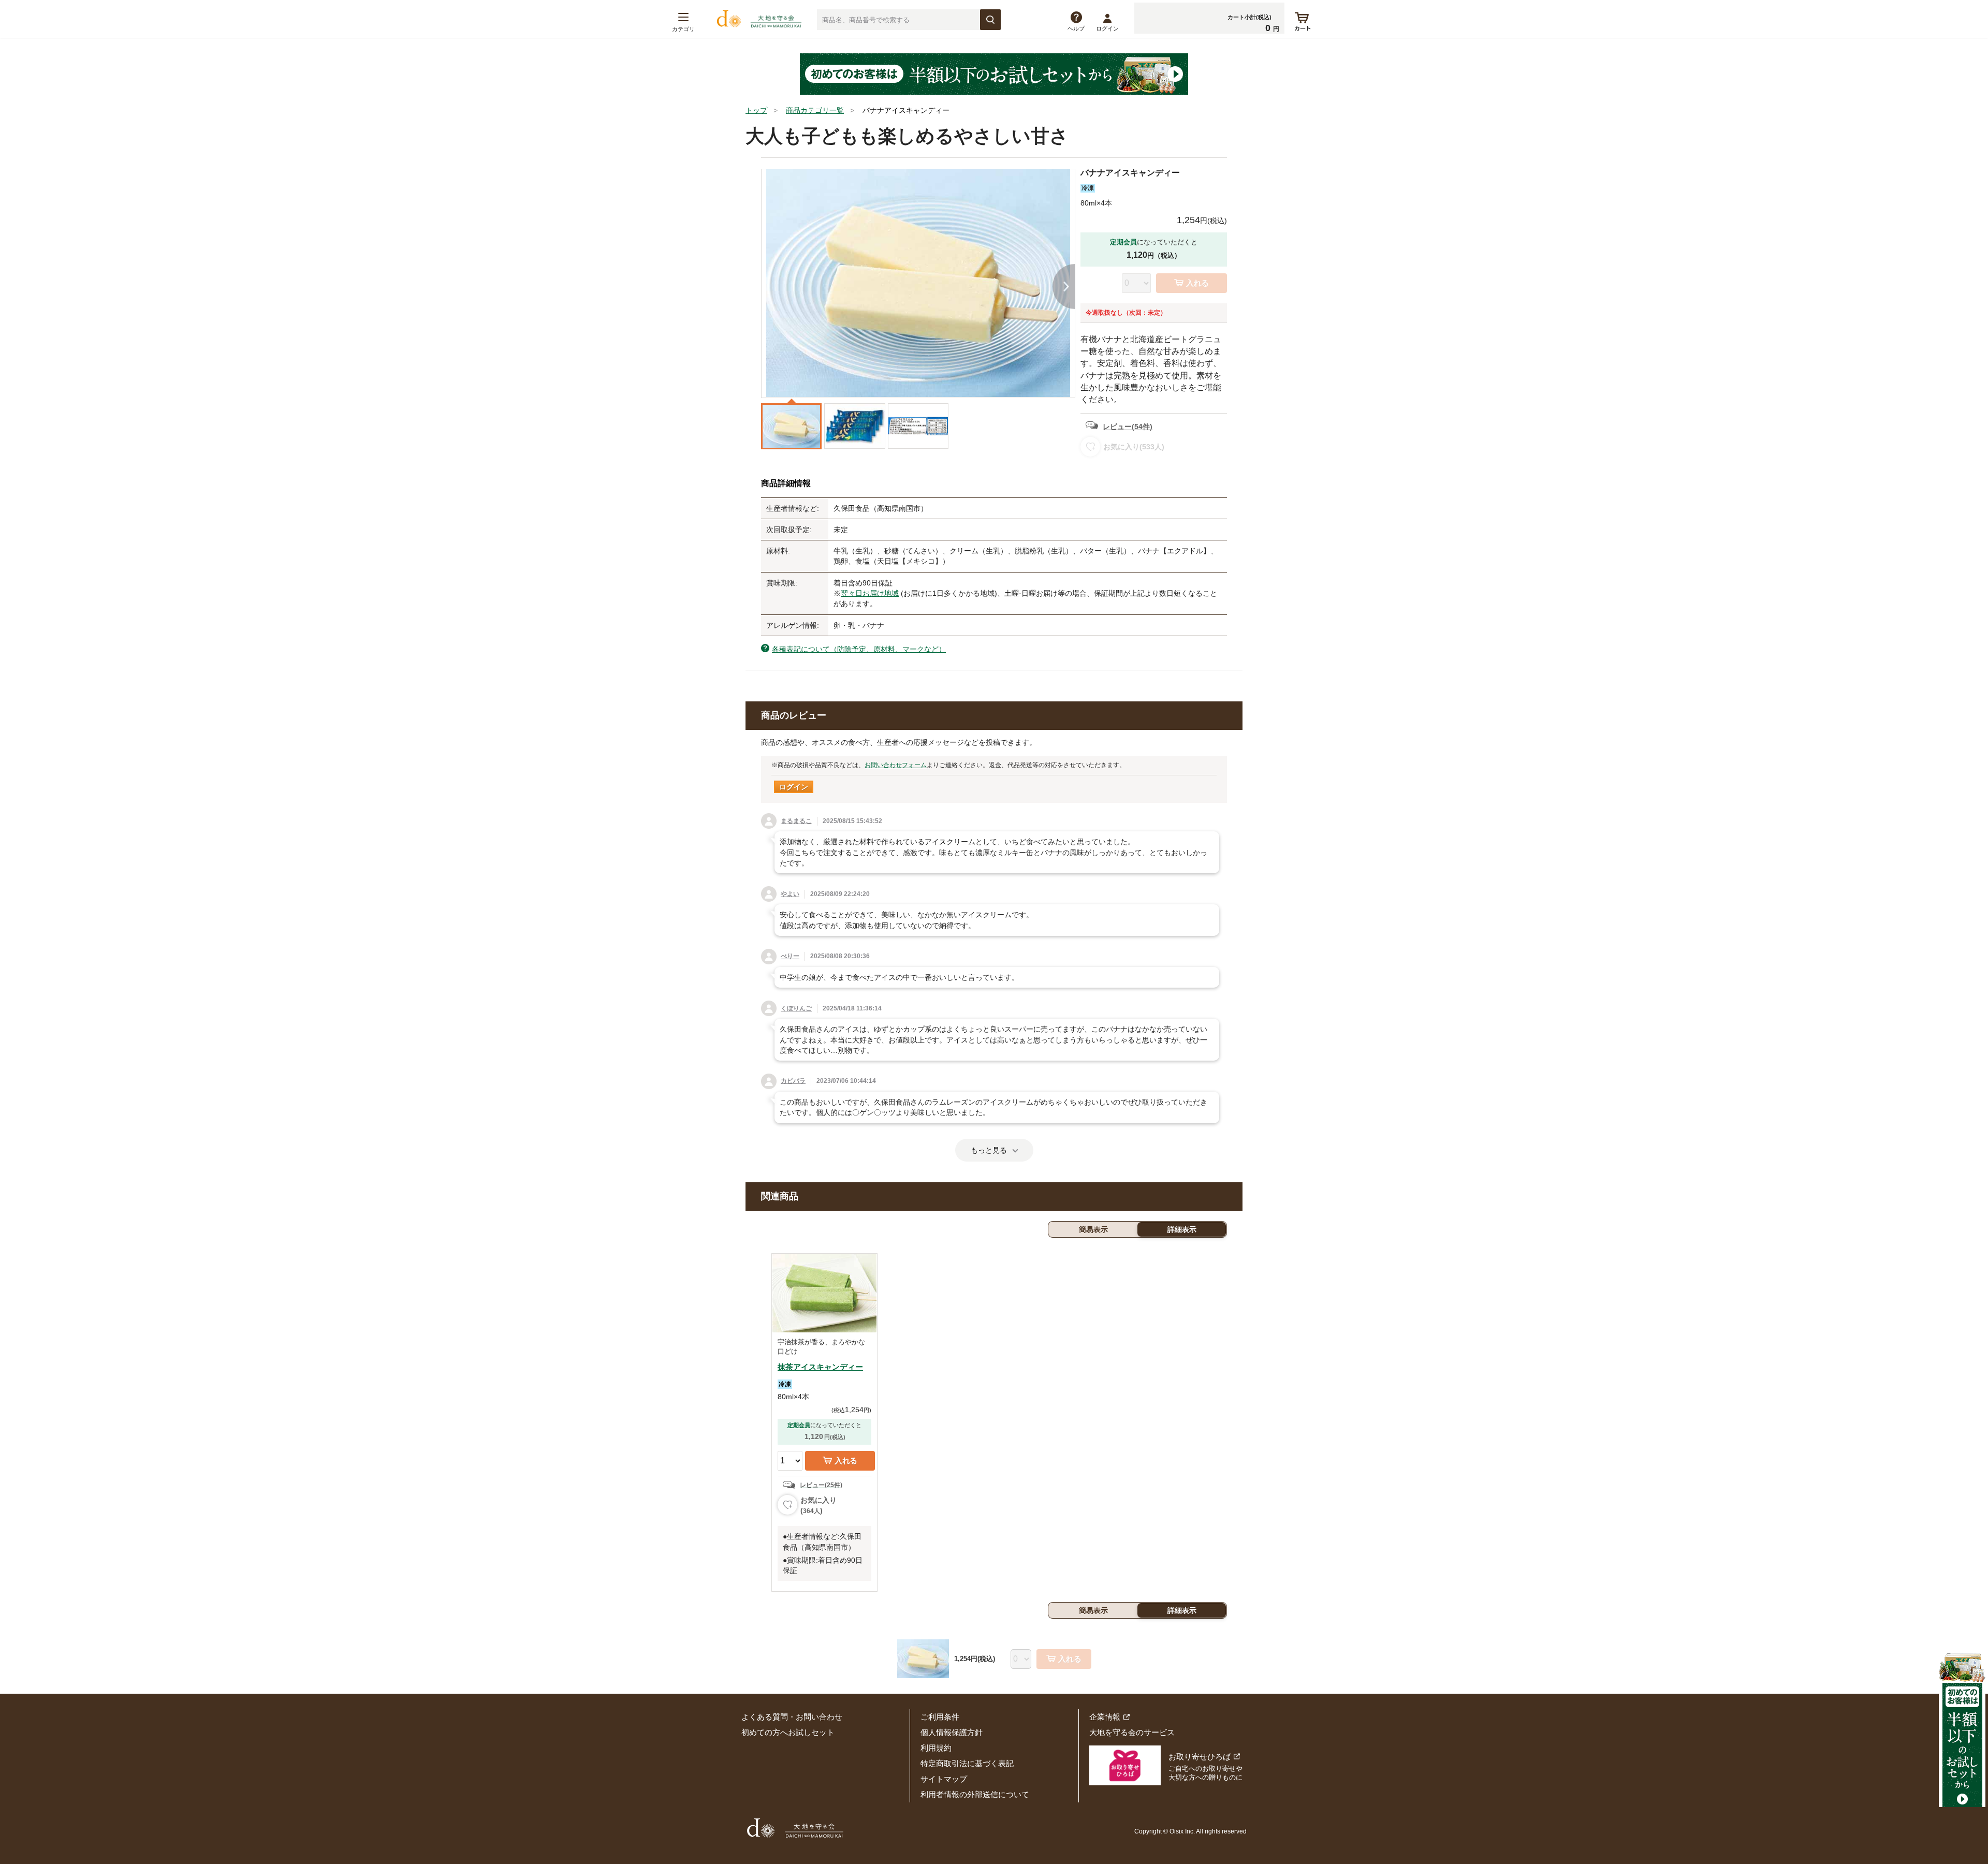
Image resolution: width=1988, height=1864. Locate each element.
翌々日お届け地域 (870, 593)
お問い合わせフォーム (896, 765)
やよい (790, 894)
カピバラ (793, 1081)
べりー (790, 956)
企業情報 (1105, 1717)
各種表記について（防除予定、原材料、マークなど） (859, 649)
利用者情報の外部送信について (975, 1794)
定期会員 (799, 1425)
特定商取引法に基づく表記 (967, 1763)
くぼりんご (796, 1008)
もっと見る (989, 1150)
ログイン (1107, 28)
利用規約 (936, 1748)
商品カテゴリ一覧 (815, 110)
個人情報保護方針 (952, 1732)
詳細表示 (1182, 1229)
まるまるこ (796, 821)
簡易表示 (1093, 1229)
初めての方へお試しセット (788, 1732)
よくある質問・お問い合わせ (792, 1717)
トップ (756, 110)
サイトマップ (944, 1779)
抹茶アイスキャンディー (820, 1367)
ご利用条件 (940, 1717)
